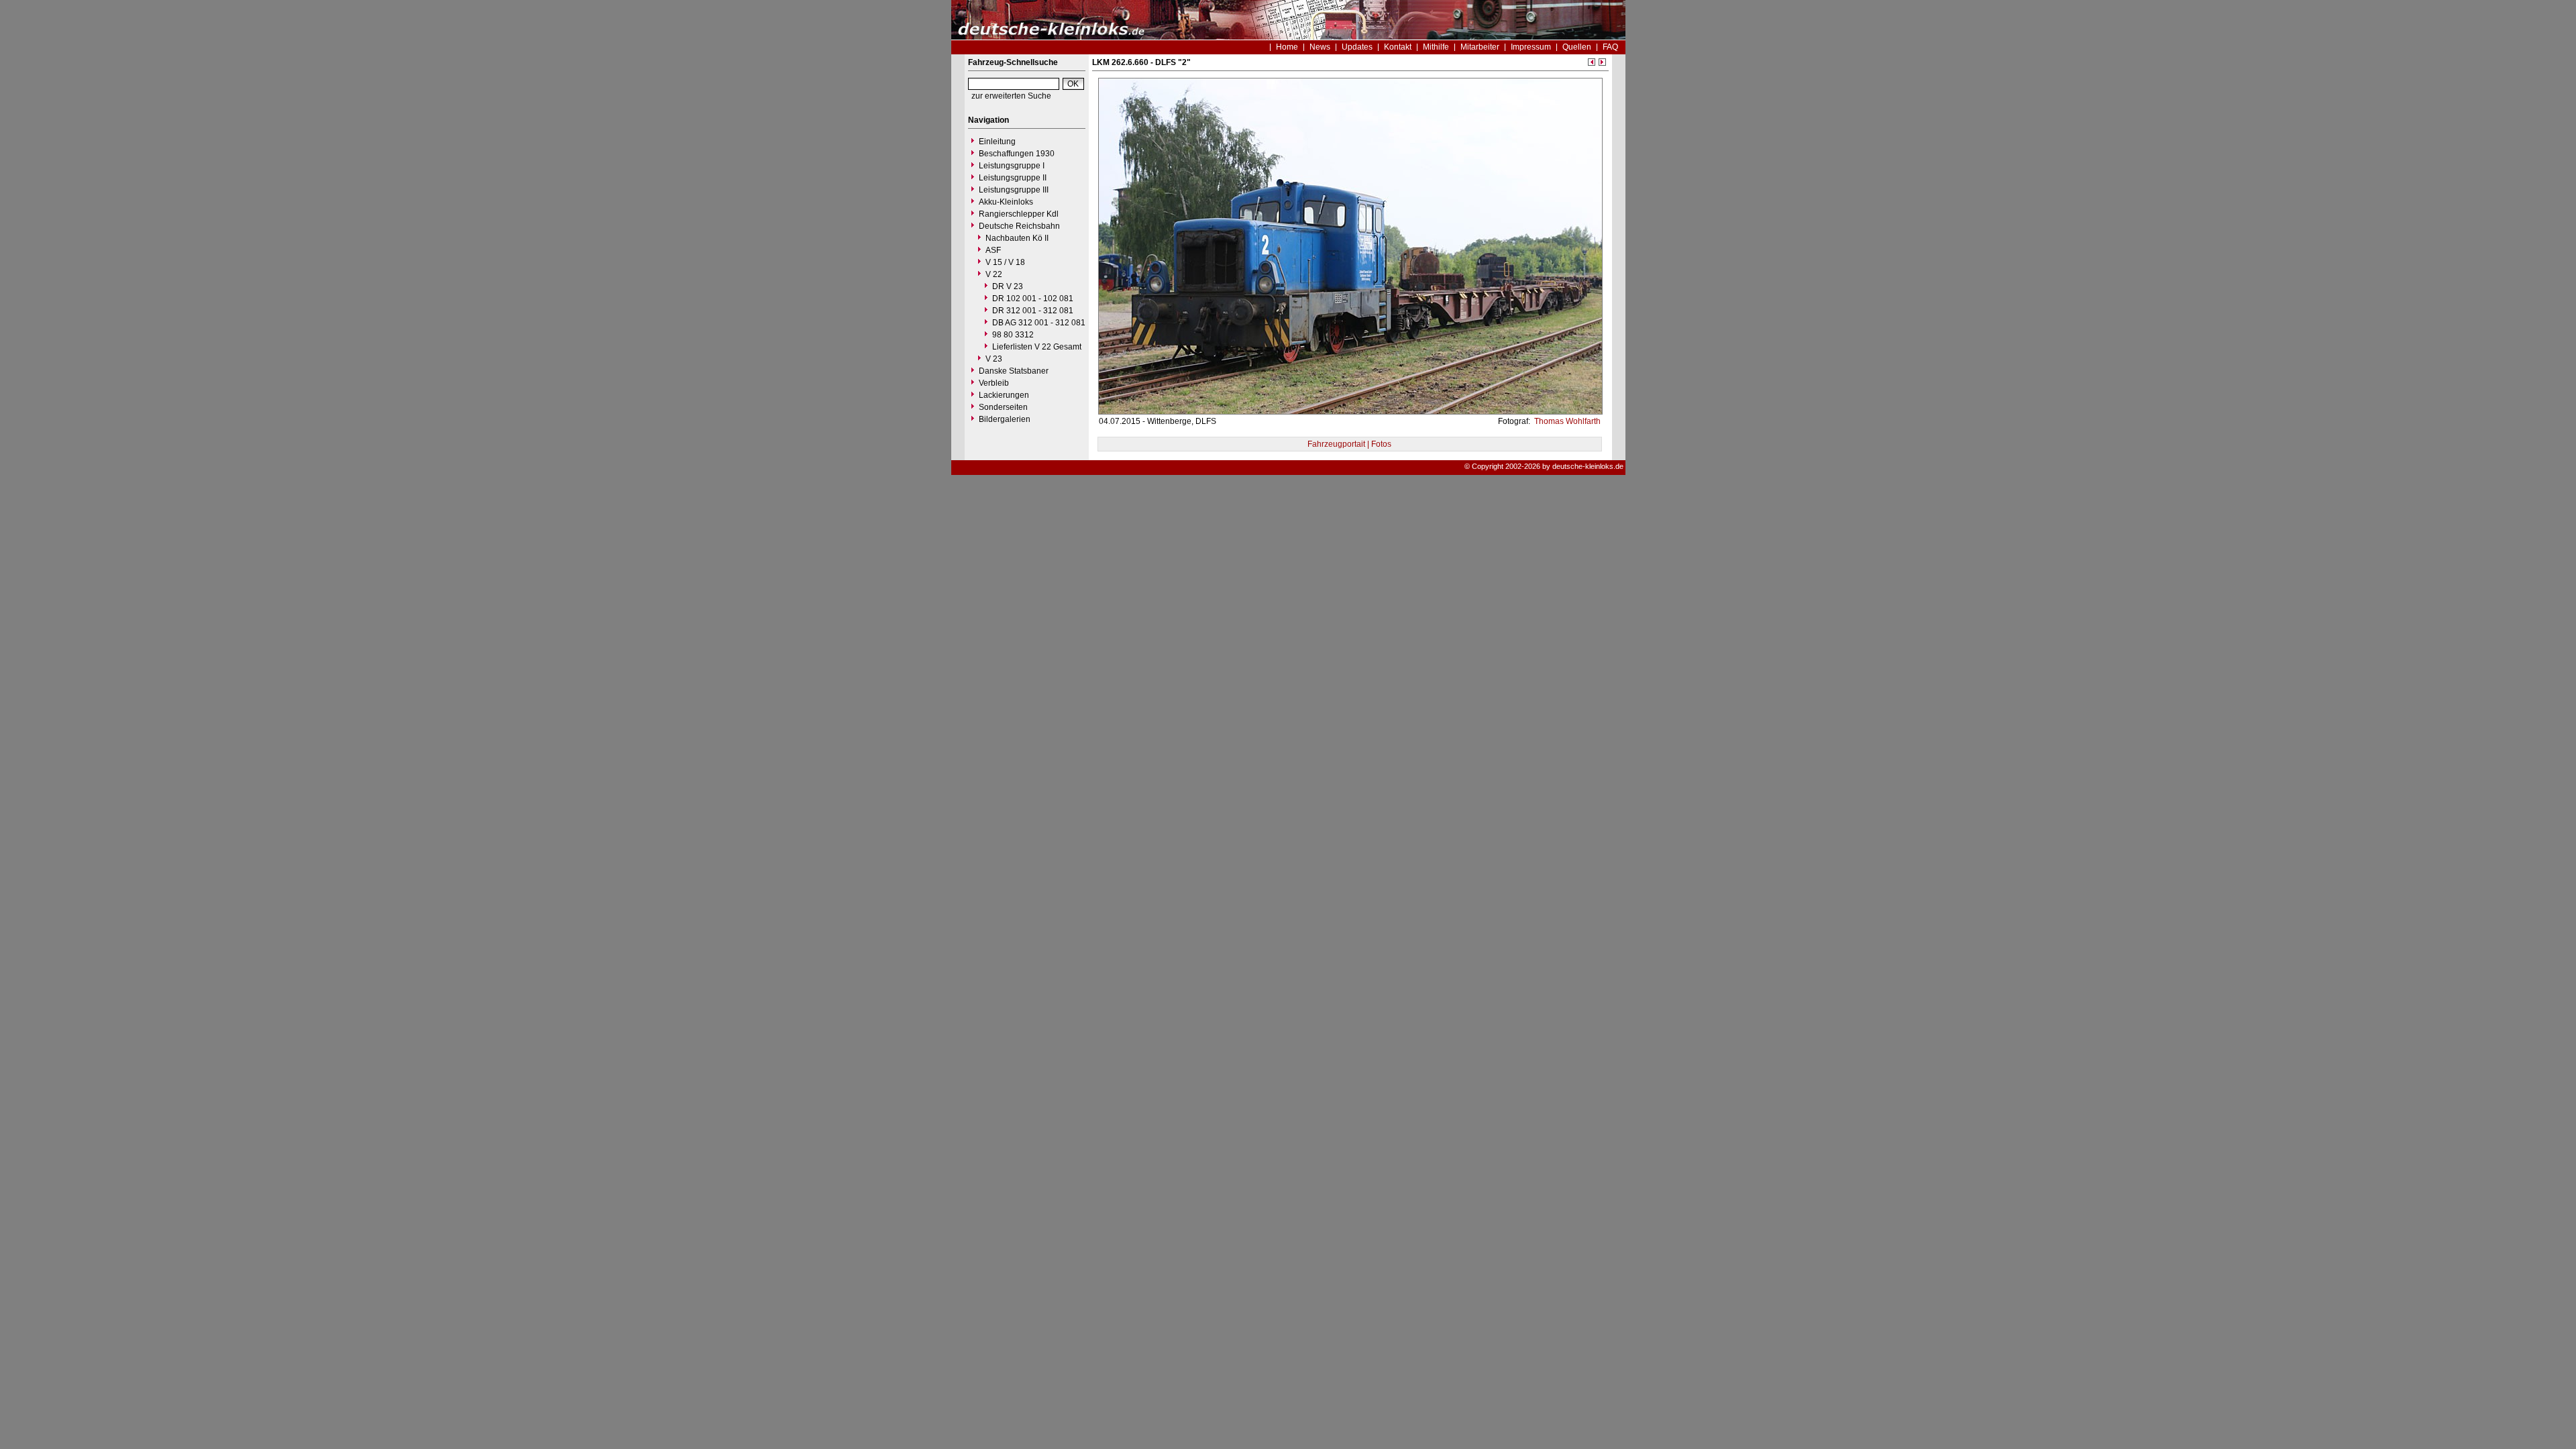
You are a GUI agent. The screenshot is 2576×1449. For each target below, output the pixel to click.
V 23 (994, 359)
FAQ (1610, 47)
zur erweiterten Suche (1011, 96)
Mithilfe (1436, 47)
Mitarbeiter (1480, 47)
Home (1287, 47)
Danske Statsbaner (1014, 371)
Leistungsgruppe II (1013, 178)
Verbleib (994, 383)
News (1320, 47)
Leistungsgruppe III (1014, 190)
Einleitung (997, 142)
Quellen (1577, 47)
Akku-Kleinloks (1006, 202)
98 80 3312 (1013, 335)
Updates (1357, 47)
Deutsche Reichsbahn (1019, 226)
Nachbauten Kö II (1017, 238)
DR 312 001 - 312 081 (1033, 311)
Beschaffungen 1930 (1017, 154)
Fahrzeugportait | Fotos (1349, 444)
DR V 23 (1008, 286)
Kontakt (1398, 47)
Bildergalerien (1005, 419)
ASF (993, 250)
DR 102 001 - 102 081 (1033, 299)
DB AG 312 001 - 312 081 (1039, 323)
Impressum (1531, 47)
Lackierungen (1004, 395)
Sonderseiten (1003, 407)
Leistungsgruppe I (1012, 166)
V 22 (994, 274)
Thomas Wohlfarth (1566, 421)
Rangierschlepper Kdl (1019, 214)
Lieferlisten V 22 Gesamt (1037, 347)
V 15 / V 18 (1005, 262)
